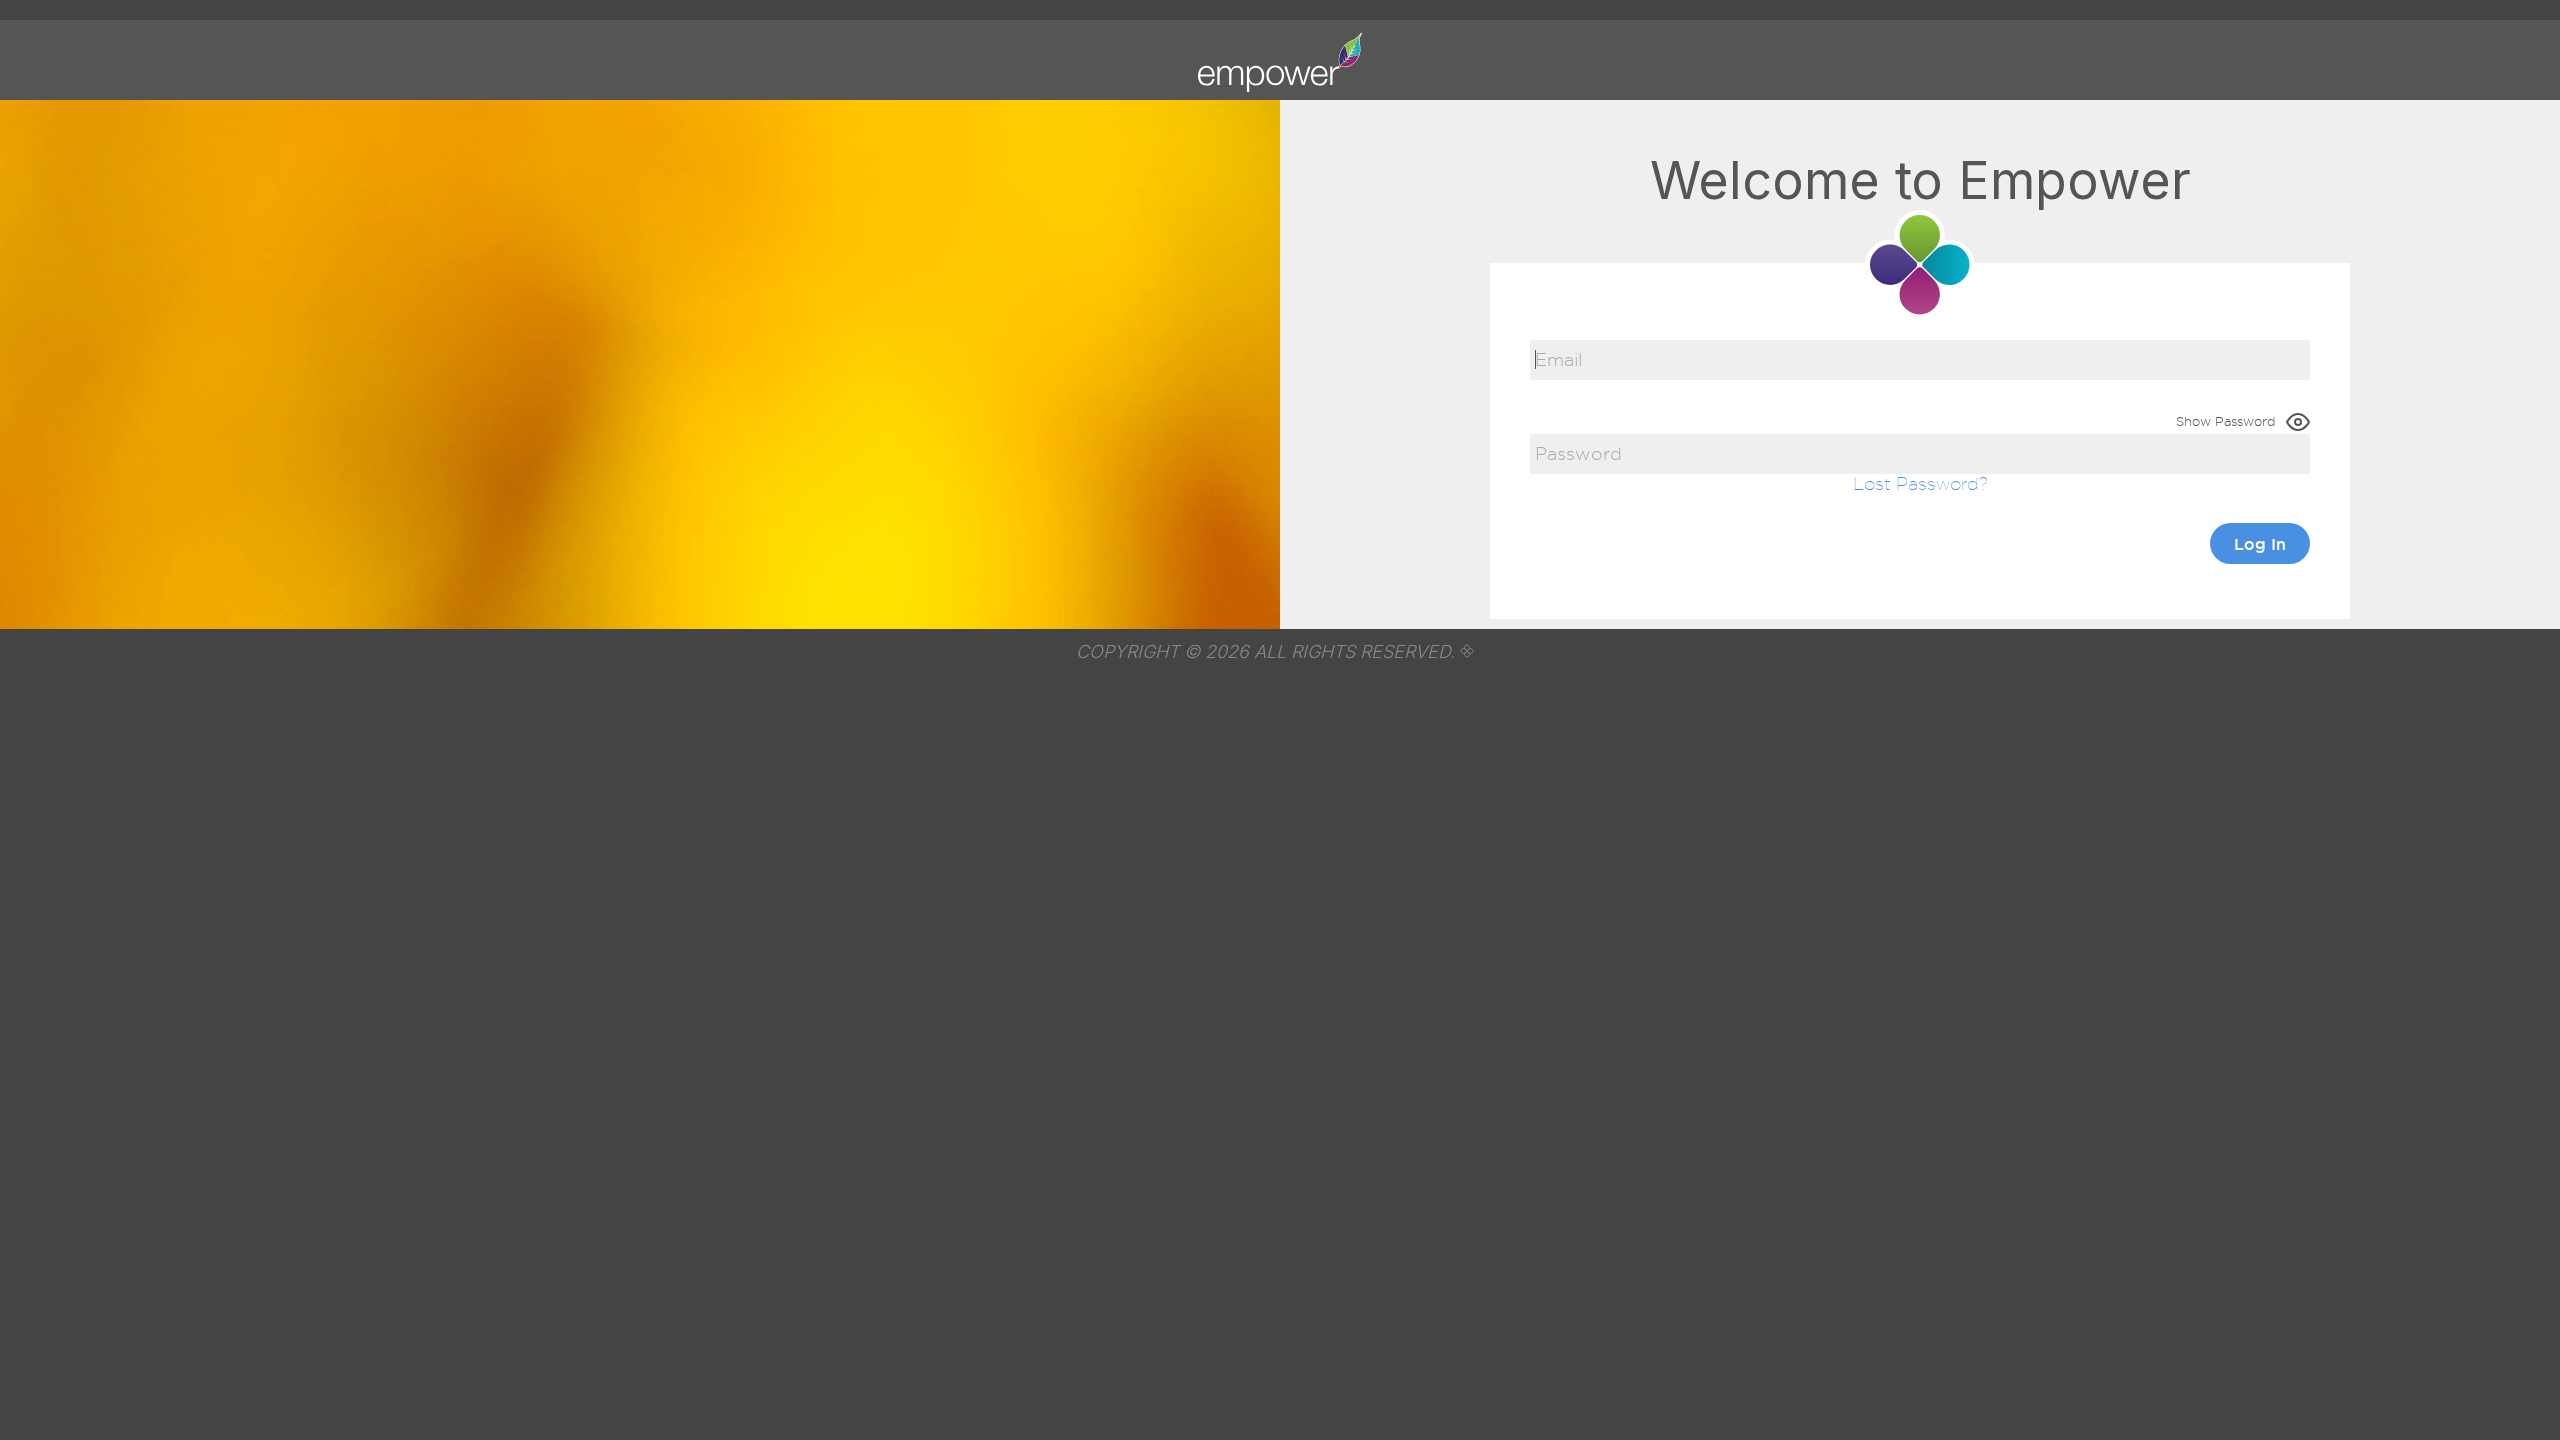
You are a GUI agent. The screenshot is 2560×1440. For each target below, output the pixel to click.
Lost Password (1916, 483)
